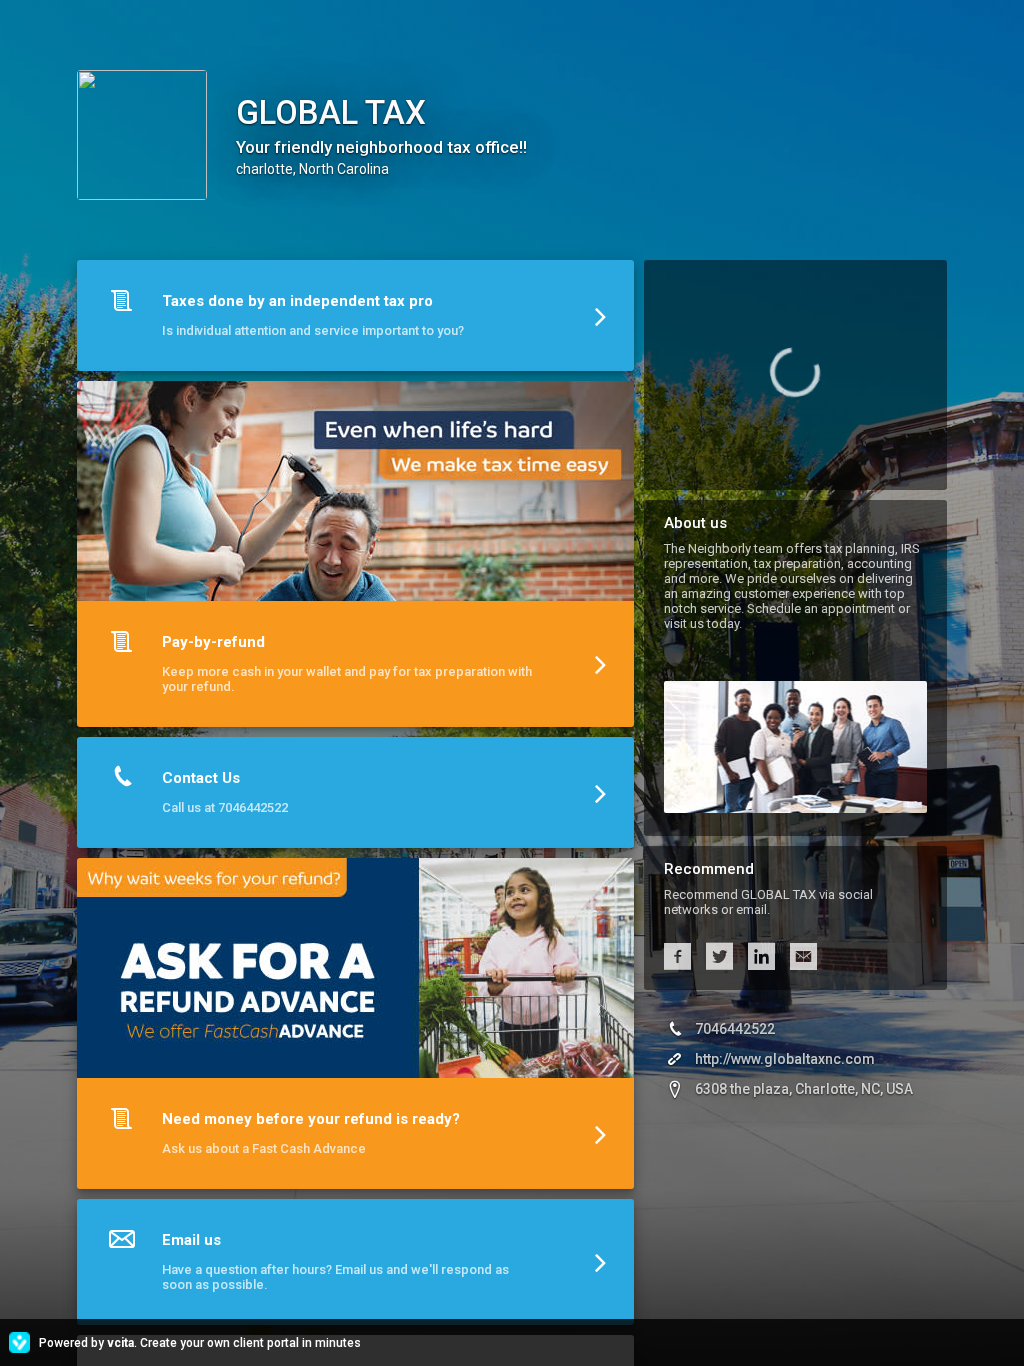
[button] (355, 320)
